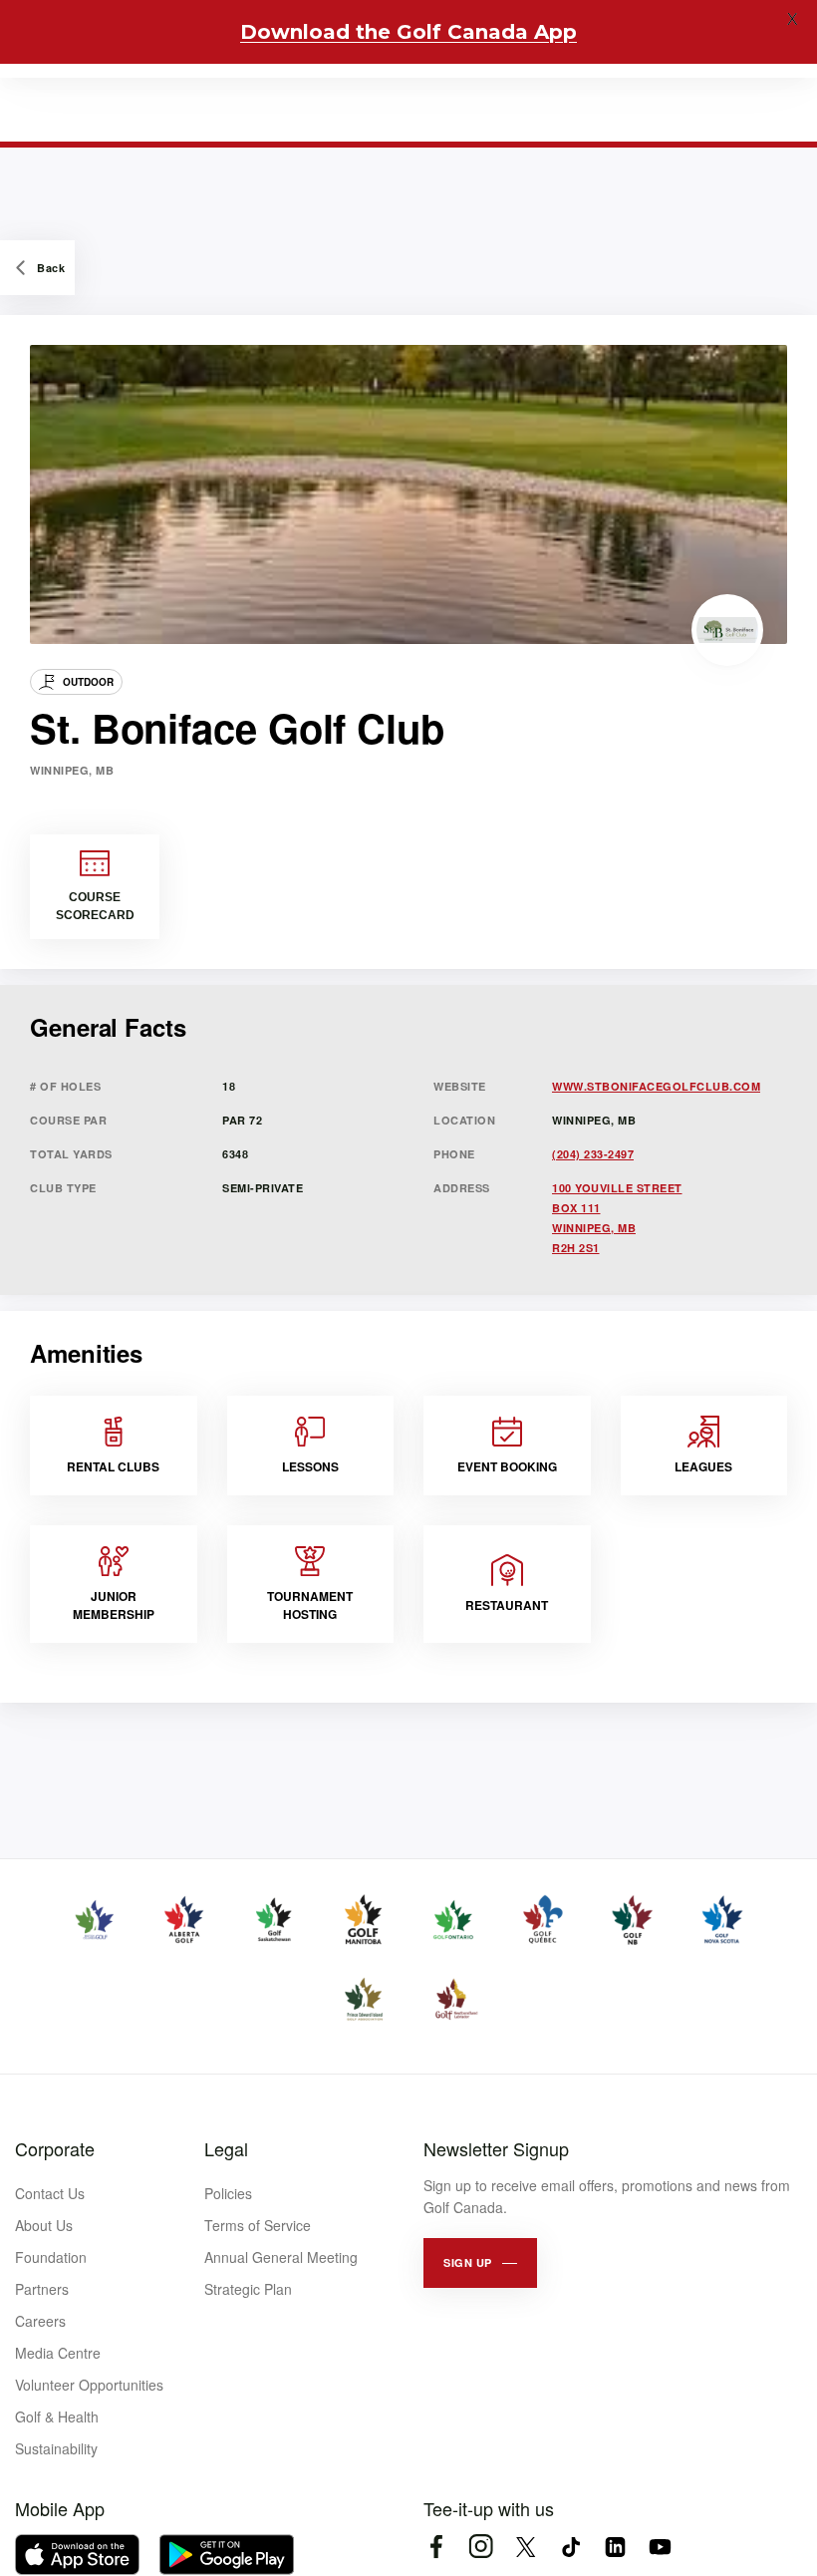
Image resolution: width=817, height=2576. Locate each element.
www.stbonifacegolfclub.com (656, 1086)
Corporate (55, 2148)
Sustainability (56, 2448)
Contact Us (50, 2193)
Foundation (51, 2257)
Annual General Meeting (281, 2257)
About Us (44, 2225)
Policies (228, 2193)
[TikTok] (570, 2547)
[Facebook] (436, 2547)
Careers (40, 2321)
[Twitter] (526, 2547)
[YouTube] (660, 2547)
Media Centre (58, 2353)
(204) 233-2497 (593, 1154)
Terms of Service (258, 2225)
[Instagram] (481, 2547)
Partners (42, 2289)
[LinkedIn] (615, 2547)
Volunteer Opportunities (89, 2385)
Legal (226, 2148)
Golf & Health (57, 2416)
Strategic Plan (248, 2289)
